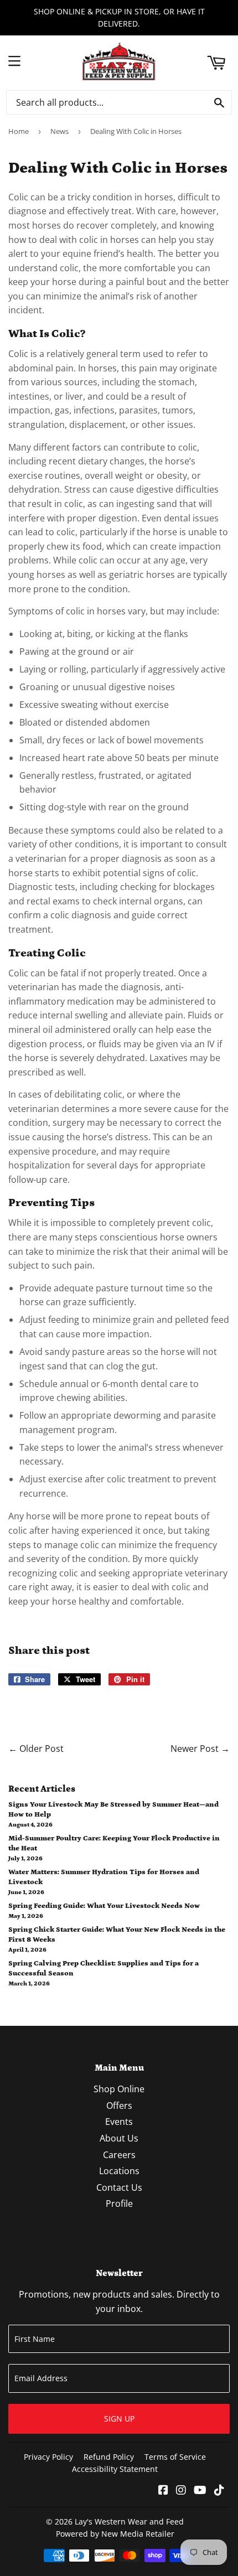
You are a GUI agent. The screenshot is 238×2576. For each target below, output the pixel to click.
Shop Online (119, 2089)
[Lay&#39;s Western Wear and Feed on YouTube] (200, 2491)
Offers (119, 2106)
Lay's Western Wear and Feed (129, 2521)
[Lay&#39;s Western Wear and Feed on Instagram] (181, 2491)
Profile (119, 2203)
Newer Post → (200, 1749)
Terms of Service (175, 2457)
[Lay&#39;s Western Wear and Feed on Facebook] (163, 2491)
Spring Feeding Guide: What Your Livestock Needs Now (104, 1906)
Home (19, 131)
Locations (119, 2171)
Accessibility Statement (115, 2469)
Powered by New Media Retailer (115, 2534)
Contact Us (119, 2187)
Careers (119, 2155)
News (59, 131)
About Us (119, 2138)
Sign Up (119, 2419)
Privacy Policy (48, 2457)
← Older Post (36, 1749)
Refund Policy (109, 2457)
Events (119, 2122)
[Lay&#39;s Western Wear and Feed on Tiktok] (219, 2491)
